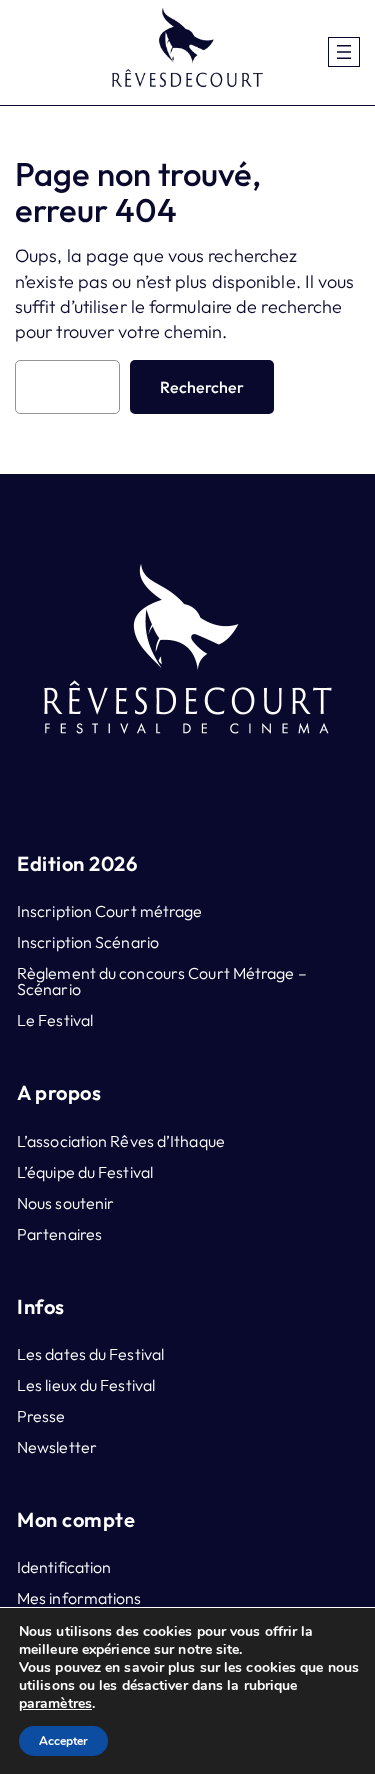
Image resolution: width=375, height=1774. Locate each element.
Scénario (49, 989)
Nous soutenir (65, 1203)
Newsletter (57, 1447)
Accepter (63, 1741)
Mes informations (79, 1598)
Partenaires (59, 1234)
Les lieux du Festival (86, 1385)
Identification (64, 1567)
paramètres (55, 1704)
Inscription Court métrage (110, 911)
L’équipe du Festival (85, 1172)
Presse (41, 1416)
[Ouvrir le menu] (344, 52)
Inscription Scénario (88, 942)
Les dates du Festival (90, 1354)
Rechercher (202, 387)
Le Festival (55, 1020)
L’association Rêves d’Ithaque (121, 1141)
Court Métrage (241, 973)
